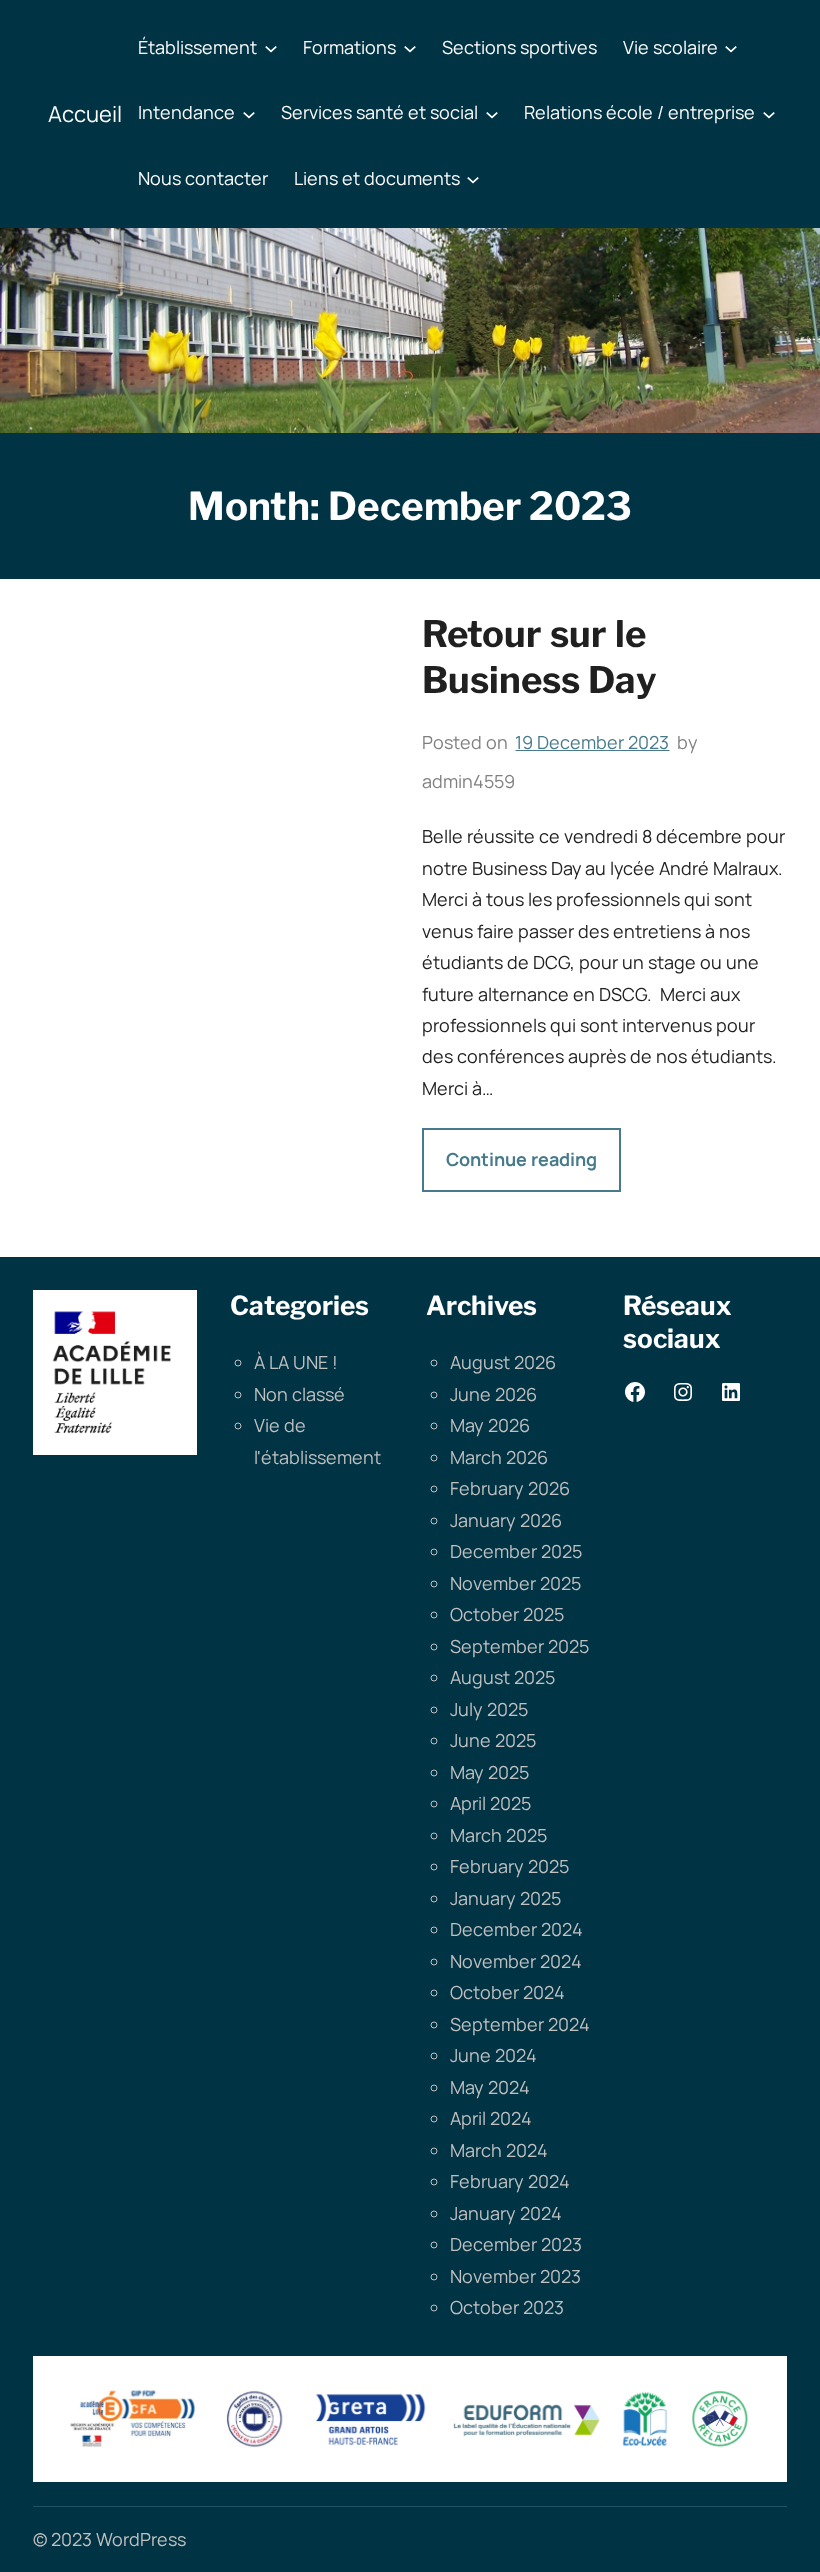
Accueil (85, 114)
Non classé (299, 1394)
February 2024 (510, 2181)
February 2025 (509, 1866)
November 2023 (515, 2276)
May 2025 (489, 1772)
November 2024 (516, 1961)
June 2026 (493, 1394)
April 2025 (490, 1803)
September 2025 (519, 1646)
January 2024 (506, 2213)
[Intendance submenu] (249, 113)
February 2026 (510, 1488)
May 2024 (490, 2087)
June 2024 (493, 2055)
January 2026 (506, 1520)
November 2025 (515, 1583)
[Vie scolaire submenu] (731, 48)
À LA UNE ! (296, 1362)
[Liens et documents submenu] (473, 179)
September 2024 (520, 2024)
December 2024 (516, 1929)
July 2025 (489, 1709)
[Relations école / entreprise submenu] (769, 113)
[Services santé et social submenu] (492, 113)
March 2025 (498, 1835)
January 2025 (505, 1898)
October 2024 (507, 1992)
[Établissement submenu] (271, 48)
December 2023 (516, 2244)
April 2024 (491, 2118)
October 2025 (507, 1614)
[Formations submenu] (410, 48)
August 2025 (502, 1677)
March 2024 (499, 2150)
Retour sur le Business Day (539, 657)
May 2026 (490, 1425)
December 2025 (516, 1551)
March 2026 (499, 1457)
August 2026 (503, 1362)
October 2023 (507, 2307)
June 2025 (493, 1740)
